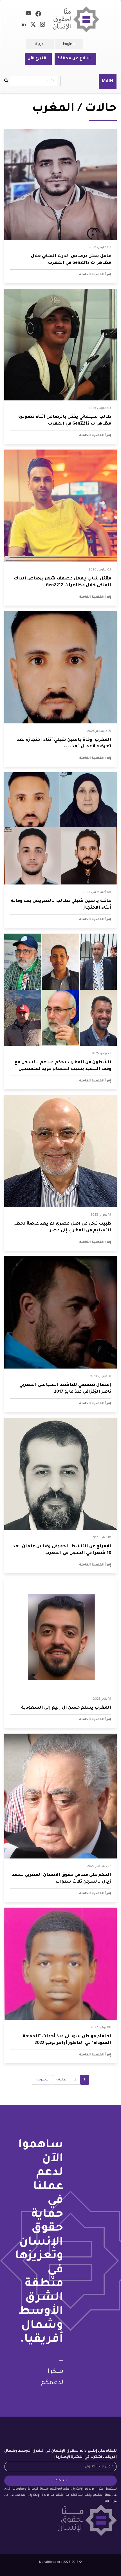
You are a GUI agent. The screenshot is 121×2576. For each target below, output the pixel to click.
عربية (40, 44)
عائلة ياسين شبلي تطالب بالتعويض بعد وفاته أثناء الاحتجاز (61, 905)
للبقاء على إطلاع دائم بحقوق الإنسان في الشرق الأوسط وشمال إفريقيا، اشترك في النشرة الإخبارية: (60, 2454)
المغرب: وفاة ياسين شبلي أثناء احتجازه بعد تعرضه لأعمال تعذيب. (64, 743)
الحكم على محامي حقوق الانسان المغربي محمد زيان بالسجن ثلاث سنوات (61, 1879)
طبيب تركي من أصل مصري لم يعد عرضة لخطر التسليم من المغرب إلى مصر (63, 1227)
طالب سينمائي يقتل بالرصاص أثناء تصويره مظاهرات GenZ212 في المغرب (65, 420)
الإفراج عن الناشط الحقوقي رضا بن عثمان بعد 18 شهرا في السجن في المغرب (62, 1550)
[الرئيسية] (76, 20)
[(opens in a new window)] (38, 15)
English (69, 44)
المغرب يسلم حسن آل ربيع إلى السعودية (66, 1708)
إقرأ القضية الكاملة (95, 275)
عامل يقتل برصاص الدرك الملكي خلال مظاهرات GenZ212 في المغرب (71, 260)
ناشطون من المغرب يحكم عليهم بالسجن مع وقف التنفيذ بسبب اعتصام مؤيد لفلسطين (63, 1066)
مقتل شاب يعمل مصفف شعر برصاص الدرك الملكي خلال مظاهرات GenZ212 (62, 582)
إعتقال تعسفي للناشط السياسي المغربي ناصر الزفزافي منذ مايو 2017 (65, 1389)
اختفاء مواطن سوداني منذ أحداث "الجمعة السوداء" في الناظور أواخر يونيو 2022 (67, 2040)
